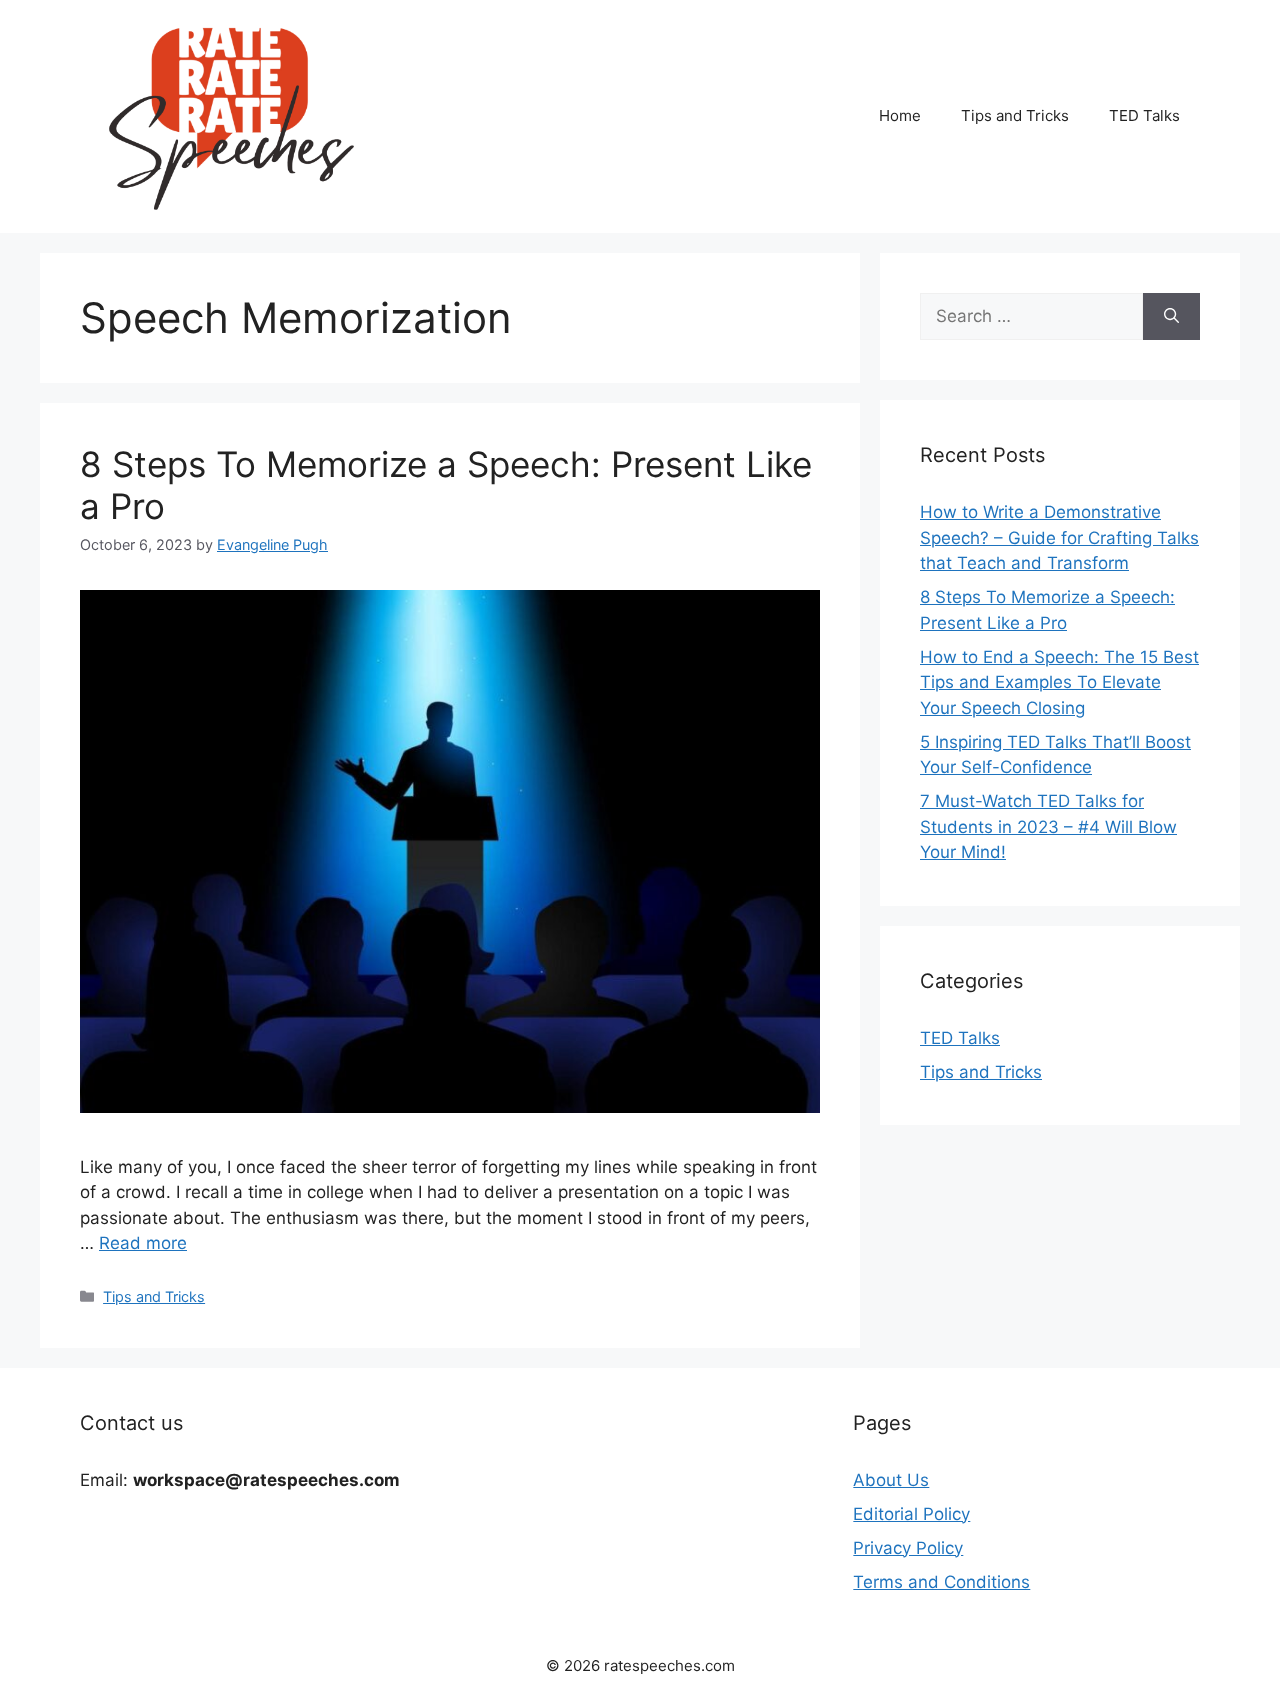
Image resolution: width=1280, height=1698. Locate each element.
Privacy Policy (908, 1548)
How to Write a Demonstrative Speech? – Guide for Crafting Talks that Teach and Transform (1059, 537)
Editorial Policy (911, 1514)
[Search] (1171, 317)
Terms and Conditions (941, 1582)
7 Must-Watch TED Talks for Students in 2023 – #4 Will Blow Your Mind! (1048, 826)
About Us (891, 1480)
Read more (143, 1243)
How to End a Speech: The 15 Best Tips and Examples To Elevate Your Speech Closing (1059, 682)
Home (900, 115)
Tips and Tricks (1015, 115)
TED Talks (1144, 115)
